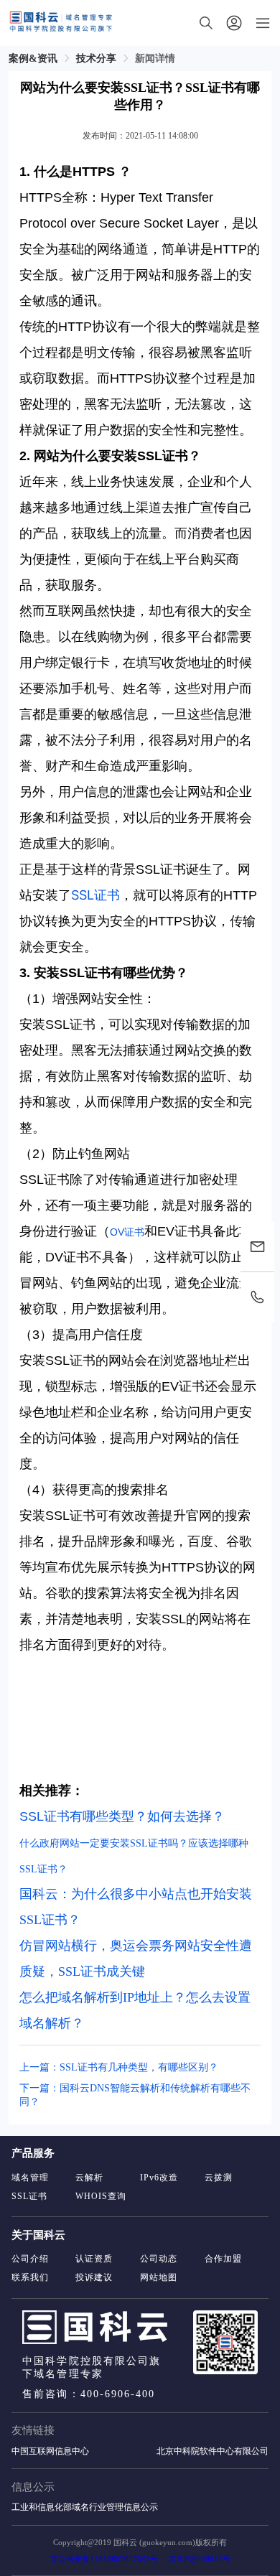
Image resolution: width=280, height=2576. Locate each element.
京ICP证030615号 (200, 2559)
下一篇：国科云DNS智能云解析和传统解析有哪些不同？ (135, 2095)
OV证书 (127, 1232)
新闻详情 (155, 59)
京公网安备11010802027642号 (104, 2559)
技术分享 (96, 59)
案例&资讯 (33, 59)
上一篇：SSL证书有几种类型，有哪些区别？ (119, 2067)
